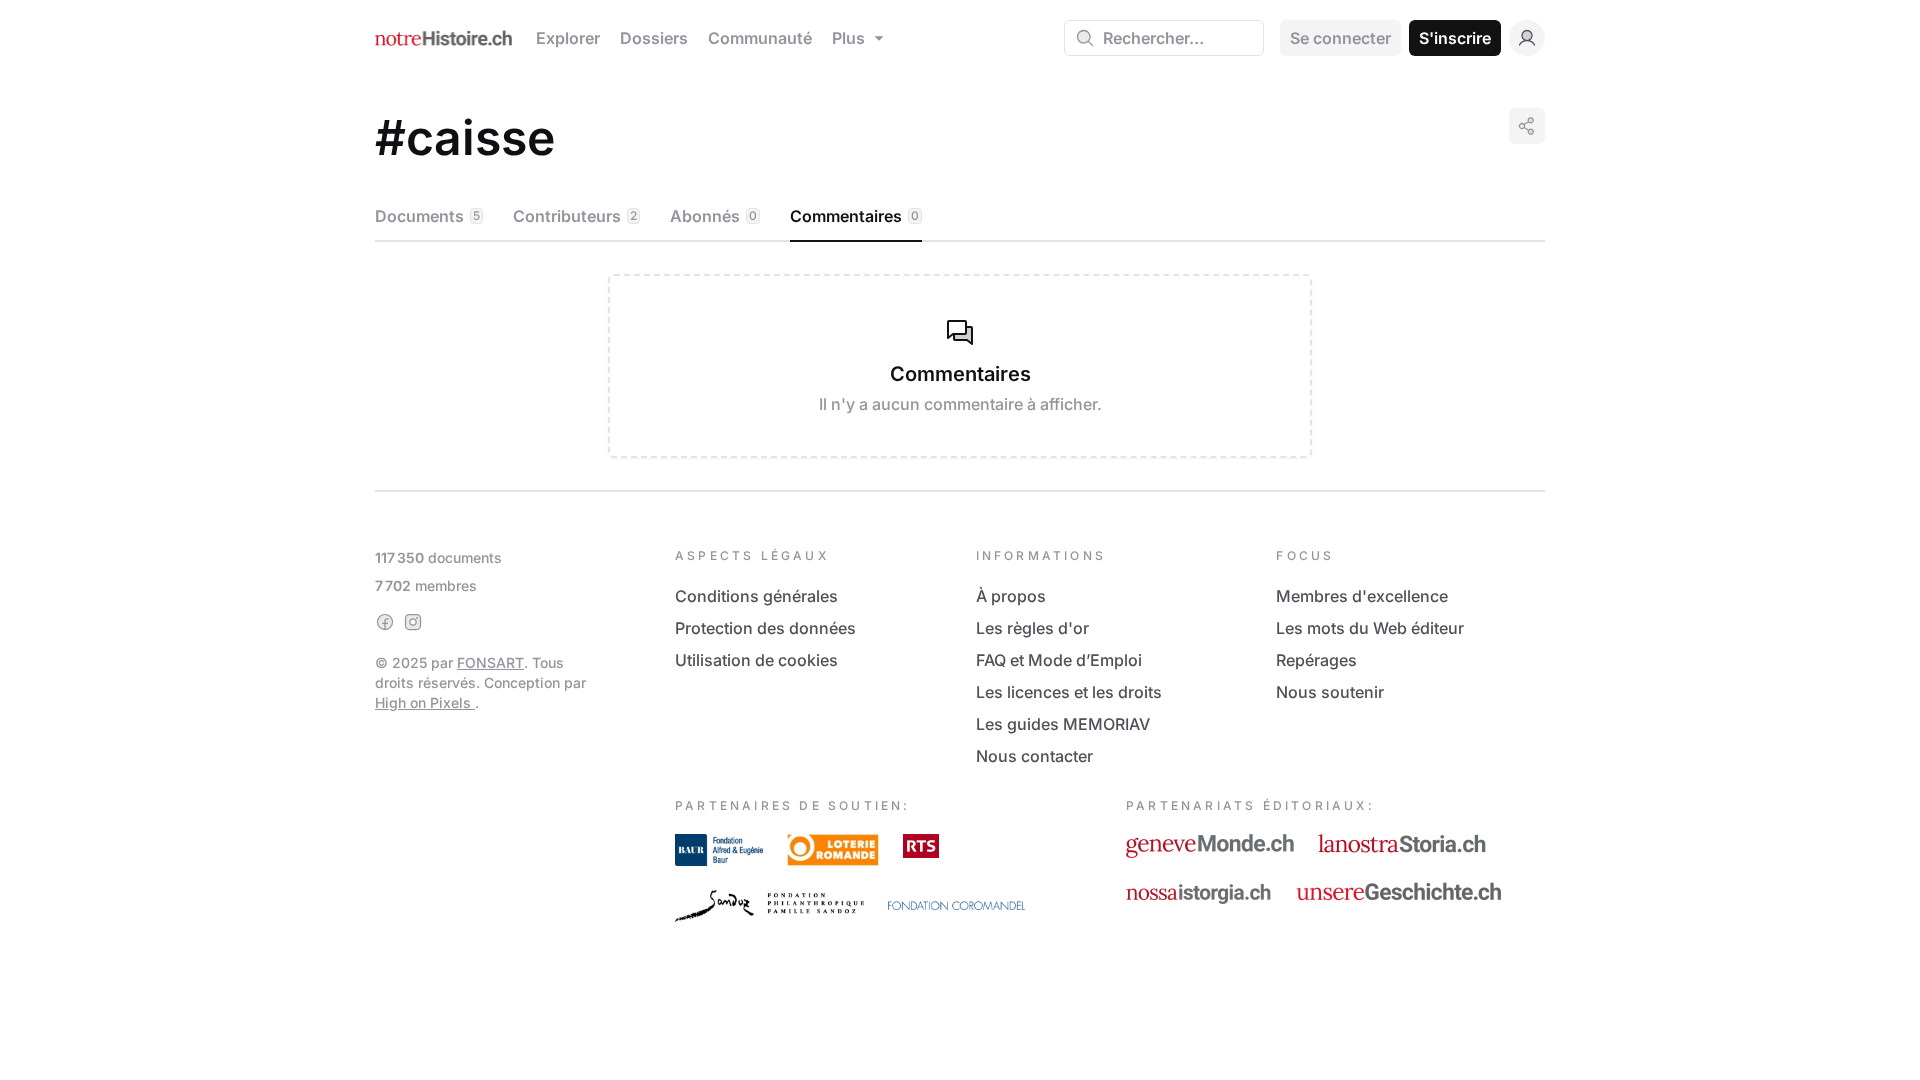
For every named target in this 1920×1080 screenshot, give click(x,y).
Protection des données (765, 628)
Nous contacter (1034, 756)
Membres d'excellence (1362, 596)
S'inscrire (1455, 38)
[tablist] (960, 217)
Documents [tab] (427, 216)
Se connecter (1340, 38)
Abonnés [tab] (713, 216)
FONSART (490, 662)
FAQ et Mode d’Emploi (1059, 660)
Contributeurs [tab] (575, 216)
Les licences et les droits (1069, 692)
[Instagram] (413, 622)
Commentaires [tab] (854, 216)
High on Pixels (425, 702)
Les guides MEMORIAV (1063, 724)
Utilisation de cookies (756, 660)
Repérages (1316, 660)
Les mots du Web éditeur (1370, 628)
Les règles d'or (1032, 628)
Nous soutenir (1330, 692)
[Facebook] (385, 622)
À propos (1011, 596)
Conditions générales (756, 596)
